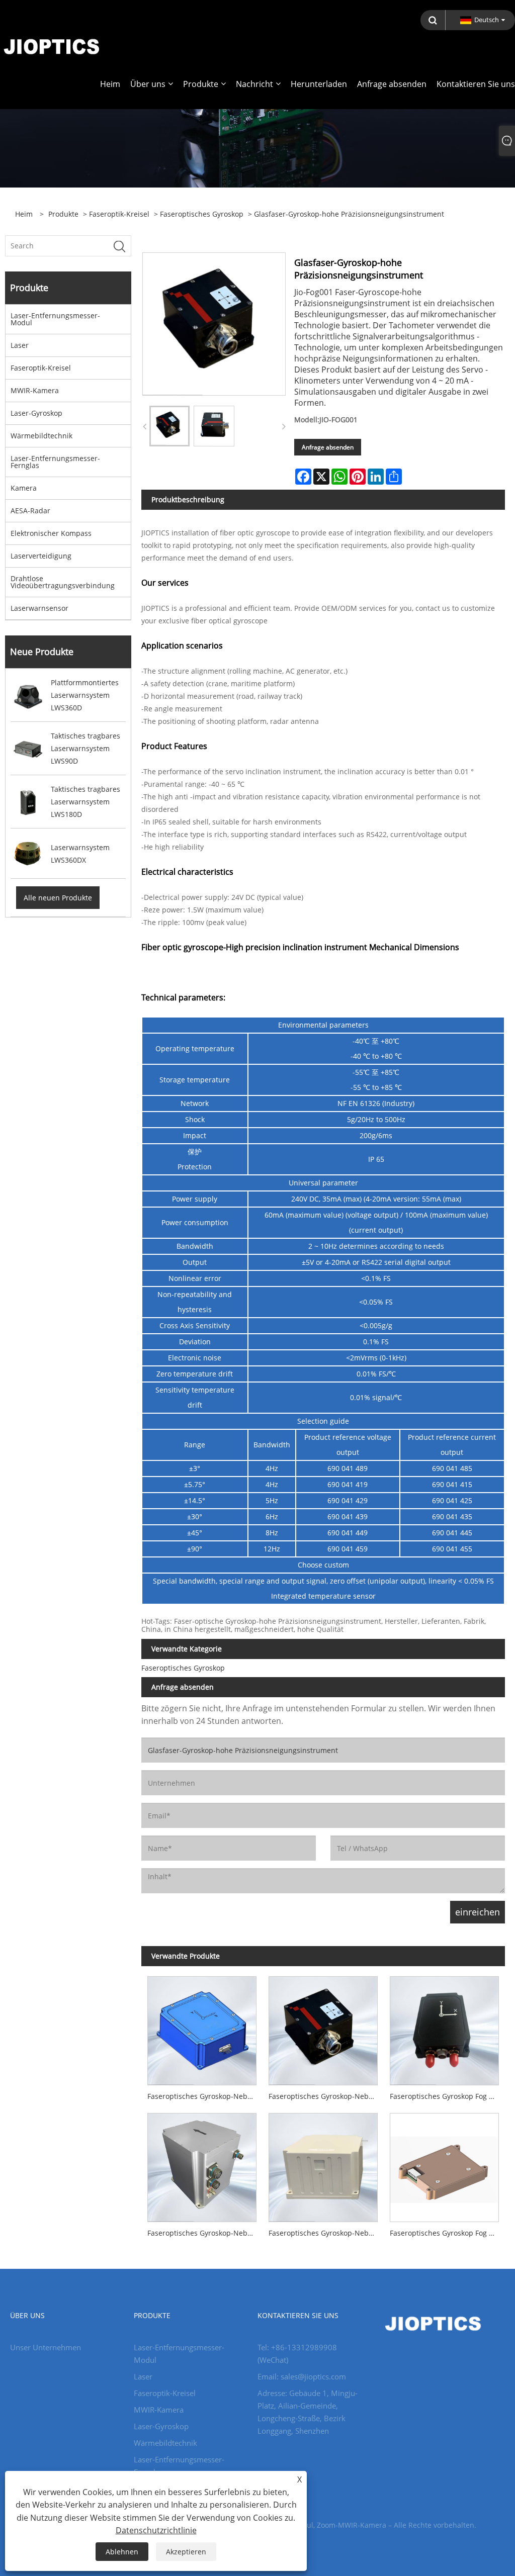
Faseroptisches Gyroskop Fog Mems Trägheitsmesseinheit (447, 2233)
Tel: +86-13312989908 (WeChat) (297, 2354)
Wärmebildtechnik (41, 436)
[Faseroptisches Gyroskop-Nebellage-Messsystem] (202, 2028)
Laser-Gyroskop (36, 413)
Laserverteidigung (41, 556)
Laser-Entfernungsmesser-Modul (55, 319)
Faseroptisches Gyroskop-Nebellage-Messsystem (205, 2096)
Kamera (24, 488)
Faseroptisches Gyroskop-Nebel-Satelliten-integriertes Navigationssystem (205, 2233)
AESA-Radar (30, 511)
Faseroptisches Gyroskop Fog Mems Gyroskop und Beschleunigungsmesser (447, 2096)
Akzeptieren (186, 2552)
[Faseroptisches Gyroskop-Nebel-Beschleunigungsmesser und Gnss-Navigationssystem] (323, 2165)
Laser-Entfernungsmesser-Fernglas (55, 462)
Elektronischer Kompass (51, 533)
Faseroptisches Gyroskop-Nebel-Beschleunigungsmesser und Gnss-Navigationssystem (326, 2233)
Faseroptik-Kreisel (119, 214)
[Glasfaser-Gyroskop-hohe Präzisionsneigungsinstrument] (169, 426)
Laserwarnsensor (39, 608)
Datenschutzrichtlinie (156, 2530)
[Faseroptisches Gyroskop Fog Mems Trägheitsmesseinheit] (444, 2165)
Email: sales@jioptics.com (302, 2376)
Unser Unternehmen (46, 2347)
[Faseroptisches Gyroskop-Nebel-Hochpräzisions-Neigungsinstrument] (323, 2028)
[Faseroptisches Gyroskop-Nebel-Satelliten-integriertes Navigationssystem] (202, 2165)
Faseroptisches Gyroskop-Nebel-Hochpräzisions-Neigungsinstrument (326, 2096)
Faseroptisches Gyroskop (202, 214)
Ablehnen (122, 2552)
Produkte (63, 214)
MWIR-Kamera (35, 390)
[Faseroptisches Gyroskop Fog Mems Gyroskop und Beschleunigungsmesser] (444, 2028)
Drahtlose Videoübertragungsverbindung (63, 582)
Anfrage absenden (328, 447)
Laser (20, 345)
